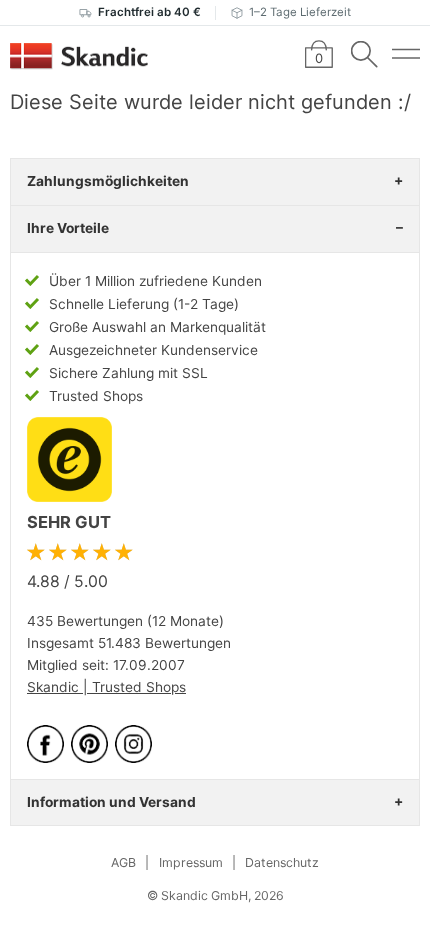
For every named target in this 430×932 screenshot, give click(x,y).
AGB (123, 862)
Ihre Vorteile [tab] (68, 228)
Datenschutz (282, 862)
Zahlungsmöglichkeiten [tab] (108, 181)
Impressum (191, 862)
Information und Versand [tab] (111, 802)
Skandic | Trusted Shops (106, 687)
